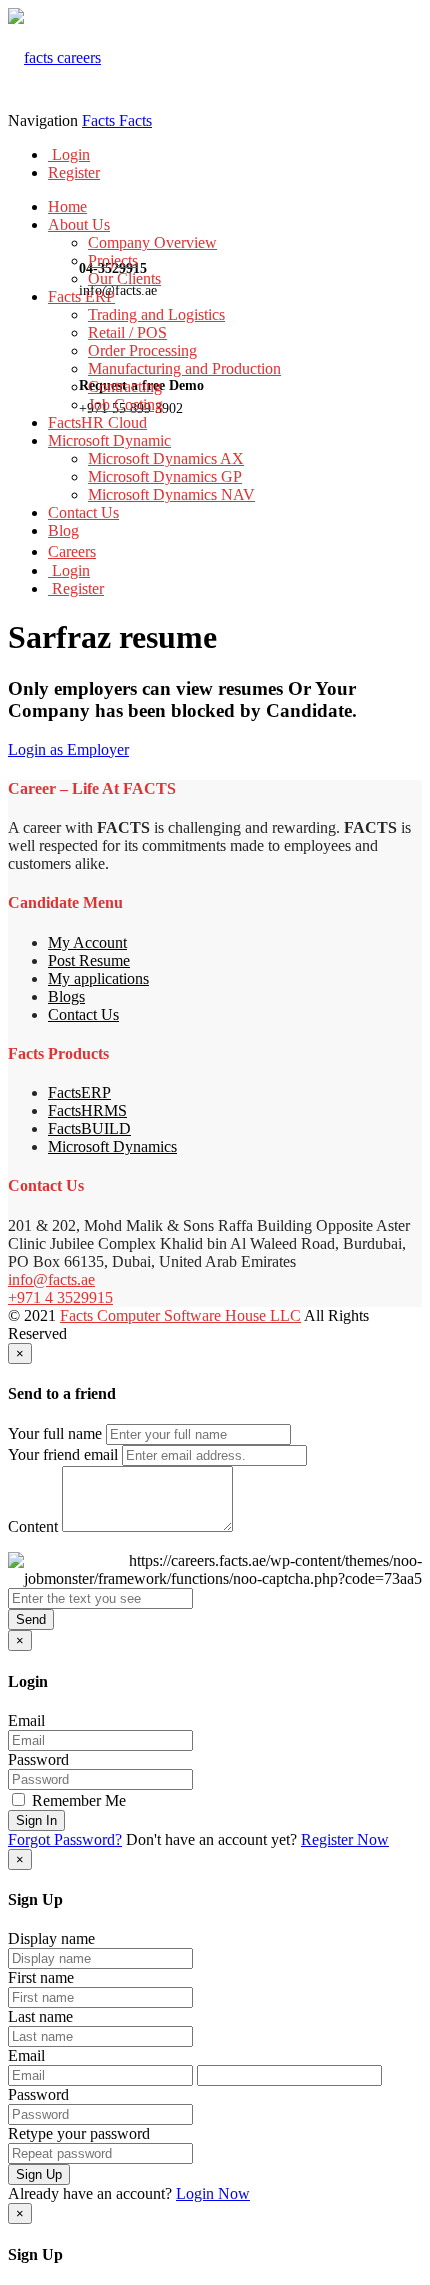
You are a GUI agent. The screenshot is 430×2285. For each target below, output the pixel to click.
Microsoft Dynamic (109, 440)
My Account (87, 942)
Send (31, 1619)
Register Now (345, 1839)
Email (26, 1720)
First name (41, 1977)
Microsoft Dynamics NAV (171, 494)
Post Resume (89, 960)
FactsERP (79, 1092)
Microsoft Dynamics (112, 1146)
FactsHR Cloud (97, 422)
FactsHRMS (87, 1110)
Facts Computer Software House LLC (180, 1315)
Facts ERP (81, 296)
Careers (72, 551)
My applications (98, 978)
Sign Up (39, 2174)
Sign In (36, 1820)
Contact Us (83, 512)
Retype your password (79, 2133)
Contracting (125, 386)
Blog (63, 530)
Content (33, 1526)
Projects (113, 260)
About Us (79, 224)
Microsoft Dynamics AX (166, 458)
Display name (51, 1938)
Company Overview (152, 242)
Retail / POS (127, 332)
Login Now (213, 2193)
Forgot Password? (65, 1839)
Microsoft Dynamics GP (165, 476)
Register (74, 172)
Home (67, 206)
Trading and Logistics (156, 314)
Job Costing (125, 404)
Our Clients (124, 278)
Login (69, 154)
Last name (40, 2016)
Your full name (55, 1433)
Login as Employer (68, 749)
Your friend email (63, 1454)
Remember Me (77, 1800)
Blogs (66, 996)
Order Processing (142, 350)
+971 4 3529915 (60, 1297)
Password (38, 1759)
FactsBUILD (89, 1128)
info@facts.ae (51, 1279)
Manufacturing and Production (184, 368)
